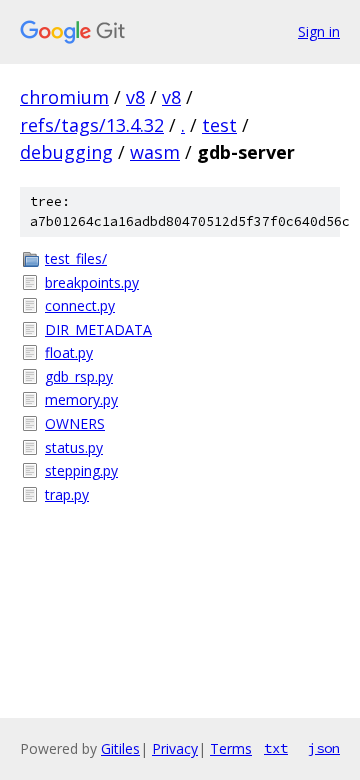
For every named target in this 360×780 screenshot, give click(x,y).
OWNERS (75, 423)
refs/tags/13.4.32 (92, 125)
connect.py (80, 305)
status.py (74, 447)
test (219, 125)
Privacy (175, 748)
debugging (66, 152)
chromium (64, 97)
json (324, 748)
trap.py (67, 494)
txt (276, 748)
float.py (69, 352)
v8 (135, 97)
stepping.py (81, 470)
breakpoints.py (92, 282)
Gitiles (120, 748)
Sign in (319, 31)
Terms (231, 748)
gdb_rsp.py (79, 376)
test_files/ (76, 258)
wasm (155, 152)
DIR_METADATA (98, 329)
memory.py (81, 399)
